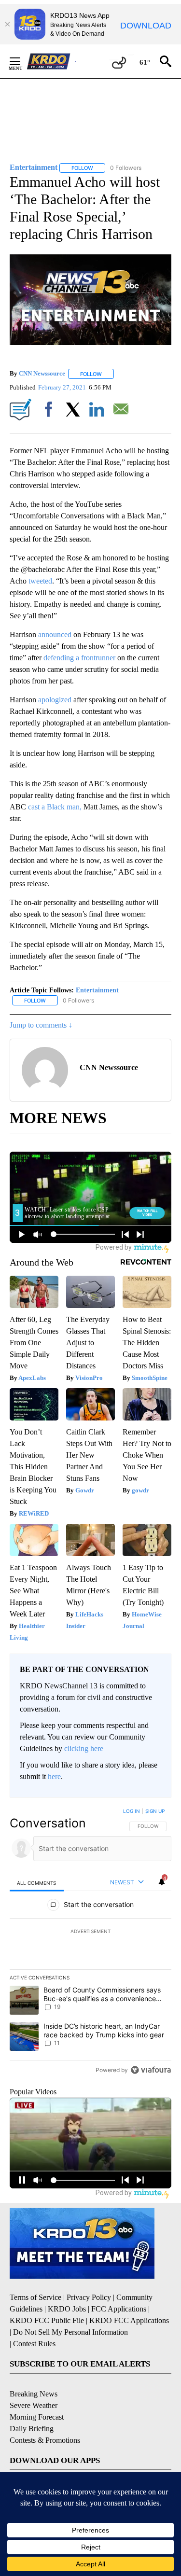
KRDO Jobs (67, 2309)
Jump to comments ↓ (41, 1025)
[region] (90, 1943)
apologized (55, 700)
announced (55, 634)
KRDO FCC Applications (129, 2320)
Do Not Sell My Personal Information (70, 2332)
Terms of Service (35, 2297)
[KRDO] (51, 61)
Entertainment (97, 990)
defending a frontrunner (79, 658)
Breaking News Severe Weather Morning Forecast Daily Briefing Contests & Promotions (45, 2417)
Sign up (155, 1811)
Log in (132, 1811)
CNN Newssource (42, 374)
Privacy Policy (89, 2297)
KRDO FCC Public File (47, 2320)
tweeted (40, 581)
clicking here (84, 1748)
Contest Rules (34, 2344)
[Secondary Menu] (22, 61)
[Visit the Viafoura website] (151, 2070)
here (54, 1776)
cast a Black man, (56, 807)
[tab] (37, 1883)
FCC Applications (119, 2309)
